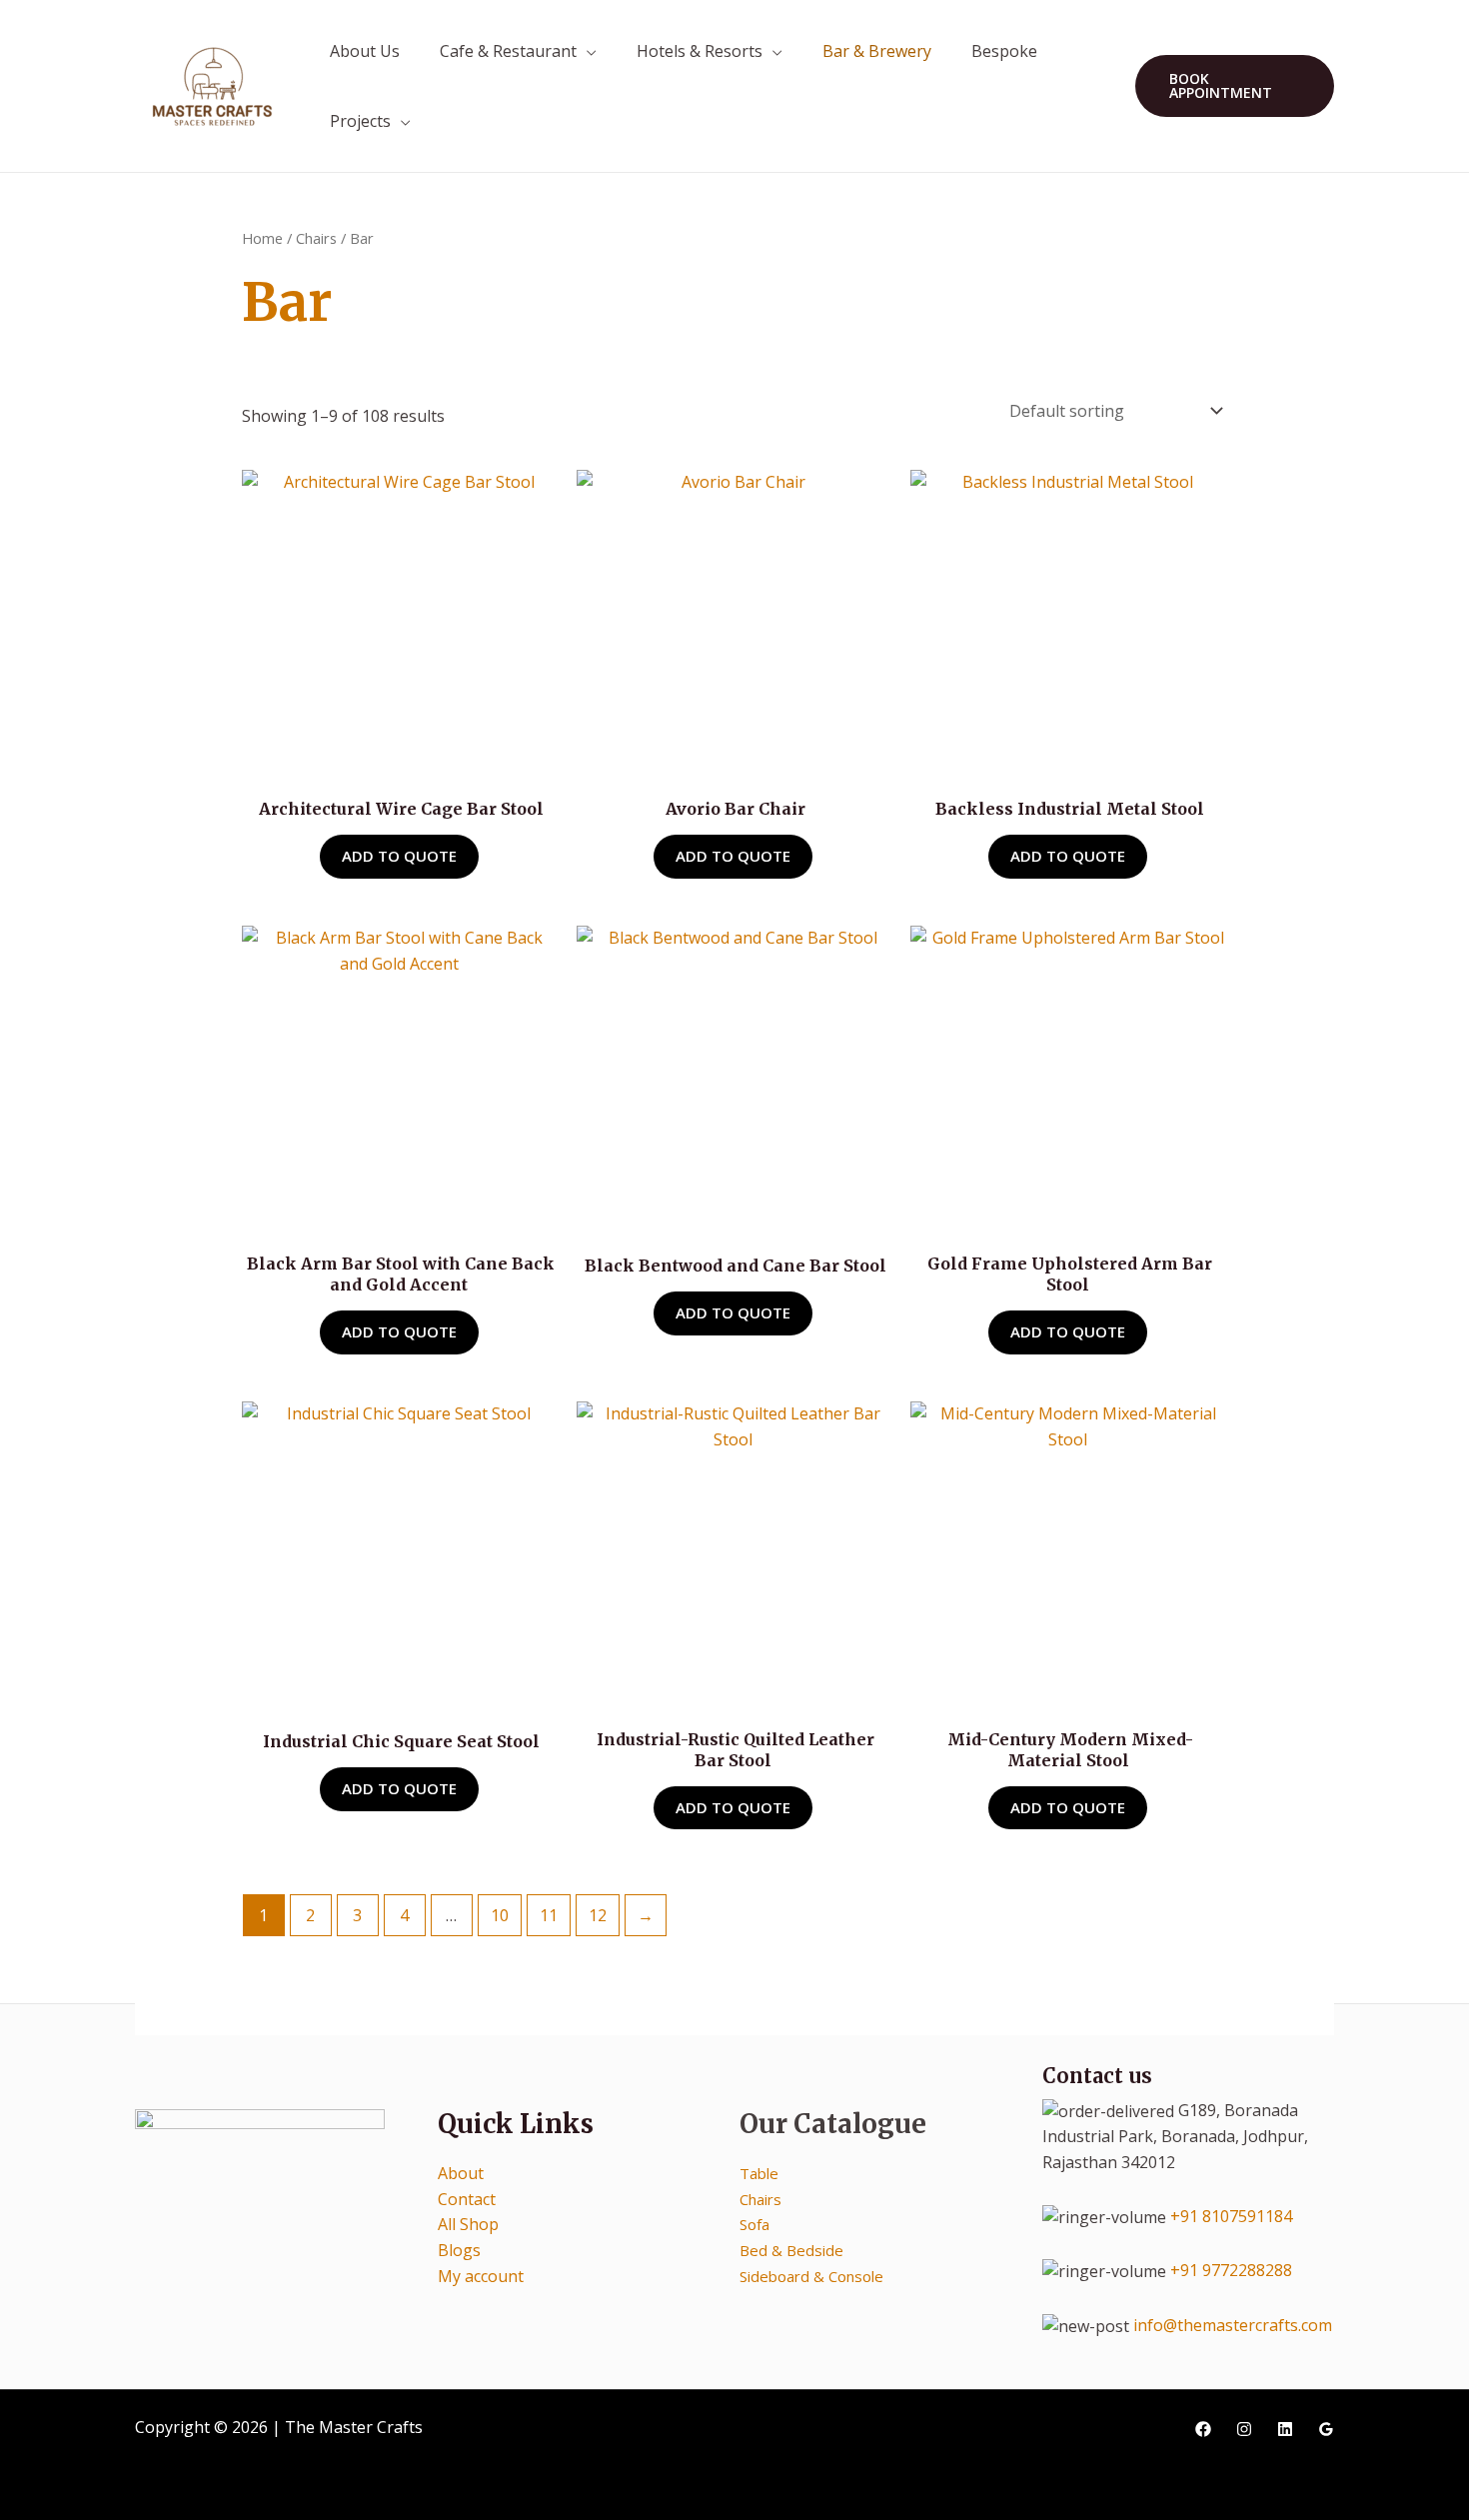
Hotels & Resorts (700, 51)
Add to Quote (399, 856)
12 (598, 1915)
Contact (467, 2199)
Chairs (316, 238)
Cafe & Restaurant (508, 51)
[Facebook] (1203, 2429)
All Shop (468, 2224)
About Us (365, 51)
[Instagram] (1244, 2429)
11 (549, 1915)
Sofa (754, 2224)
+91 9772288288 (1231, 2270)
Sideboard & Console (811, 2276)
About (461, 2173)
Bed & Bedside (791, 2250)
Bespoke (1004, 51)
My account (481, 2276)
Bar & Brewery (877, 51)
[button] (1235, 86)
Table (759, 2173)
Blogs (459, 2250)
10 (500, 1915)
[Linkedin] (1285, 2429)
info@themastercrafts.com (1233, 2325)
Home (262, 238)
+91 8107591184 (1231, 2216)
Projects (360, 121)
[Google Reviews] (1326, 2429)
